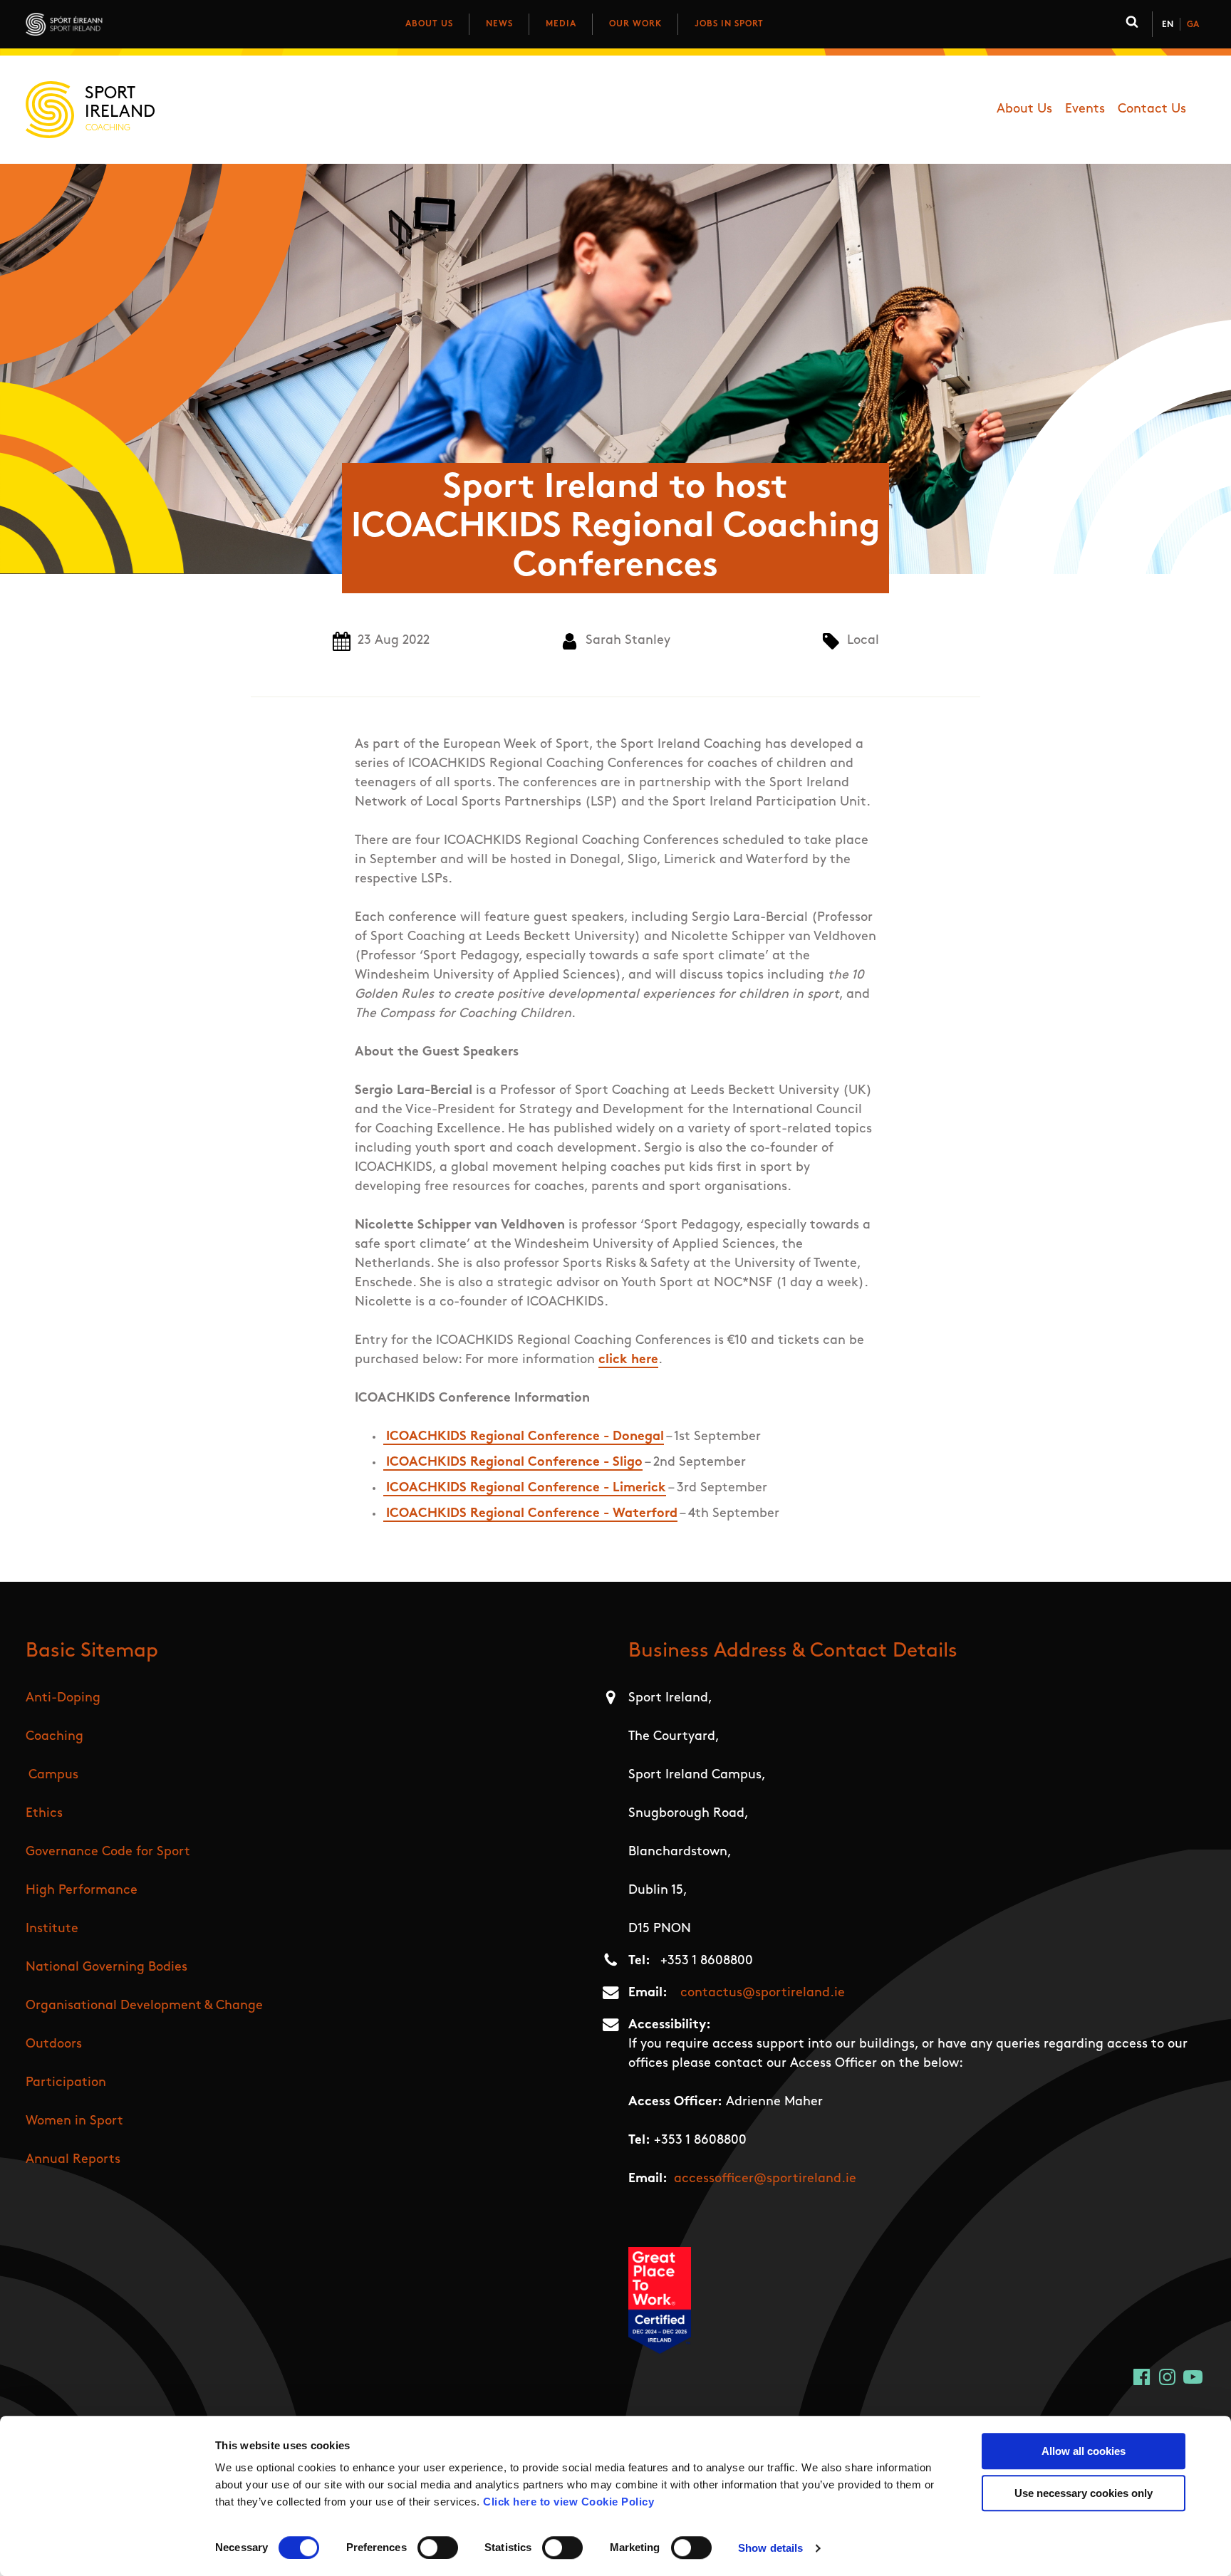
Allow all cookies (1084, 2451)
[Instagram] (1167, 2377)
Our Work (635, 24)
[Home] (127, 24)
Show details (770, 2548)
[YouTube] (1193, 2377)
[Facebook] (1142, 2377)
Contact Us (1152, 110)
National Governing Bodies (107, 1968)
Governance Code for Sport (108, 1852)
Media (561, 24)
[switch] (438, 2548)
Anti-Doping (63, 1699)
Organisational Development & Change (144, 2006)
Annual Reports (73, 2160)
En (1168, 25)
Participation (66, 2083)
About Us (429, 24)
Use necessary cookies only (1084, 2493)
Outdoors (54, 2045)
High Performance (82, 1891)
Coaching (54, 1737)
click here (628, 1360)
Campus (53, 1775)
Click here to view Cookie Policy (568, 2502)
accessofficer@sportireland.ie (765, 2179)
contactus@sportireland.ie (763, 1993)
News (499, 24)
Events (1085, 110)
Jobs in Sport (729, 24)
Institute (52, 1929)
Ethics (44, 1814)
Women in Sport (74, 2122)
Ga (1193, 25)
